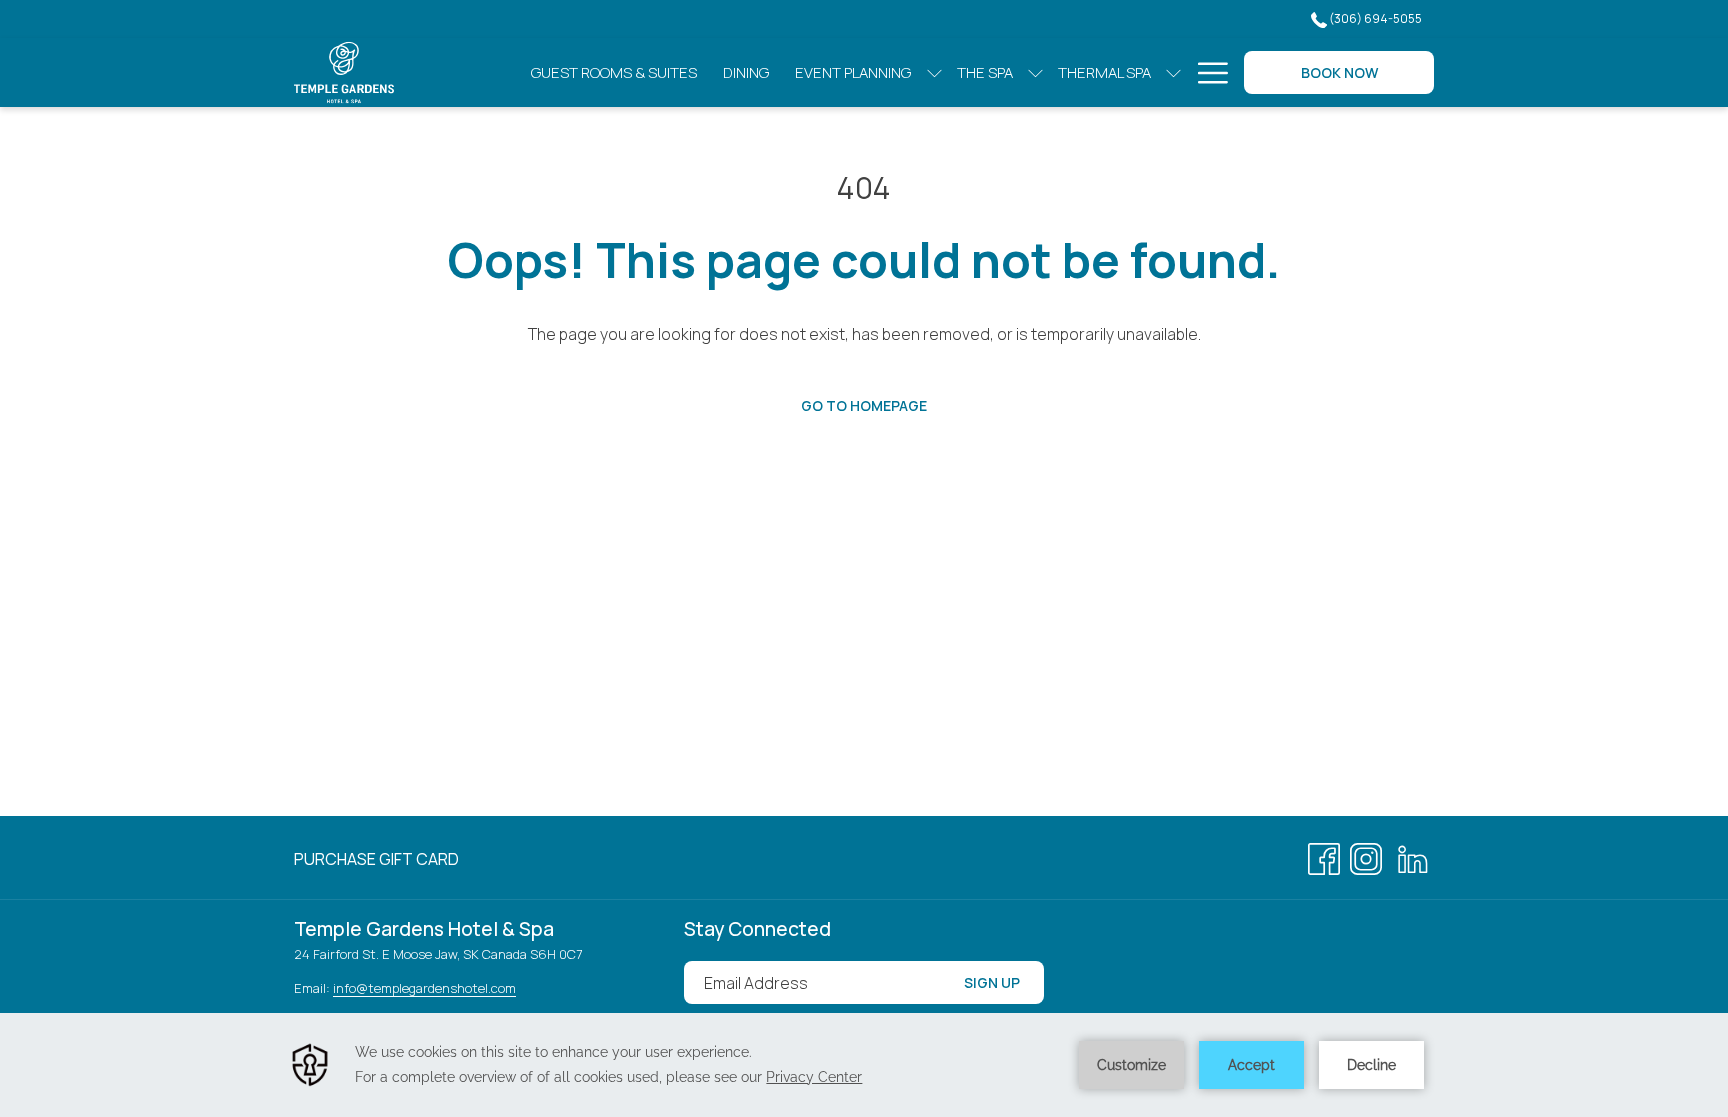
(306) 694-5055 (1374, 18)
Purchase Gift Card (376, 863)
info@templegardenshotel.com (424, 988)
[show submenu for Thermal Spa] (1173, 72)
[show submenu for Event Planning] (934, 72)
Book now (1339, 72)
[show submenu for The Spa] (1035, 72)
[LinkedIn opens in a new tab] (1413, 856)
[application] (864, 1065)
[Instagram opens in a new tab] (1366, 856)
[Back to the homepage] (344, 72)
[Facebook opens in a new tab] (1324, 856)
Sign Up (992, 982)
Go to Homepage (864, 405)
